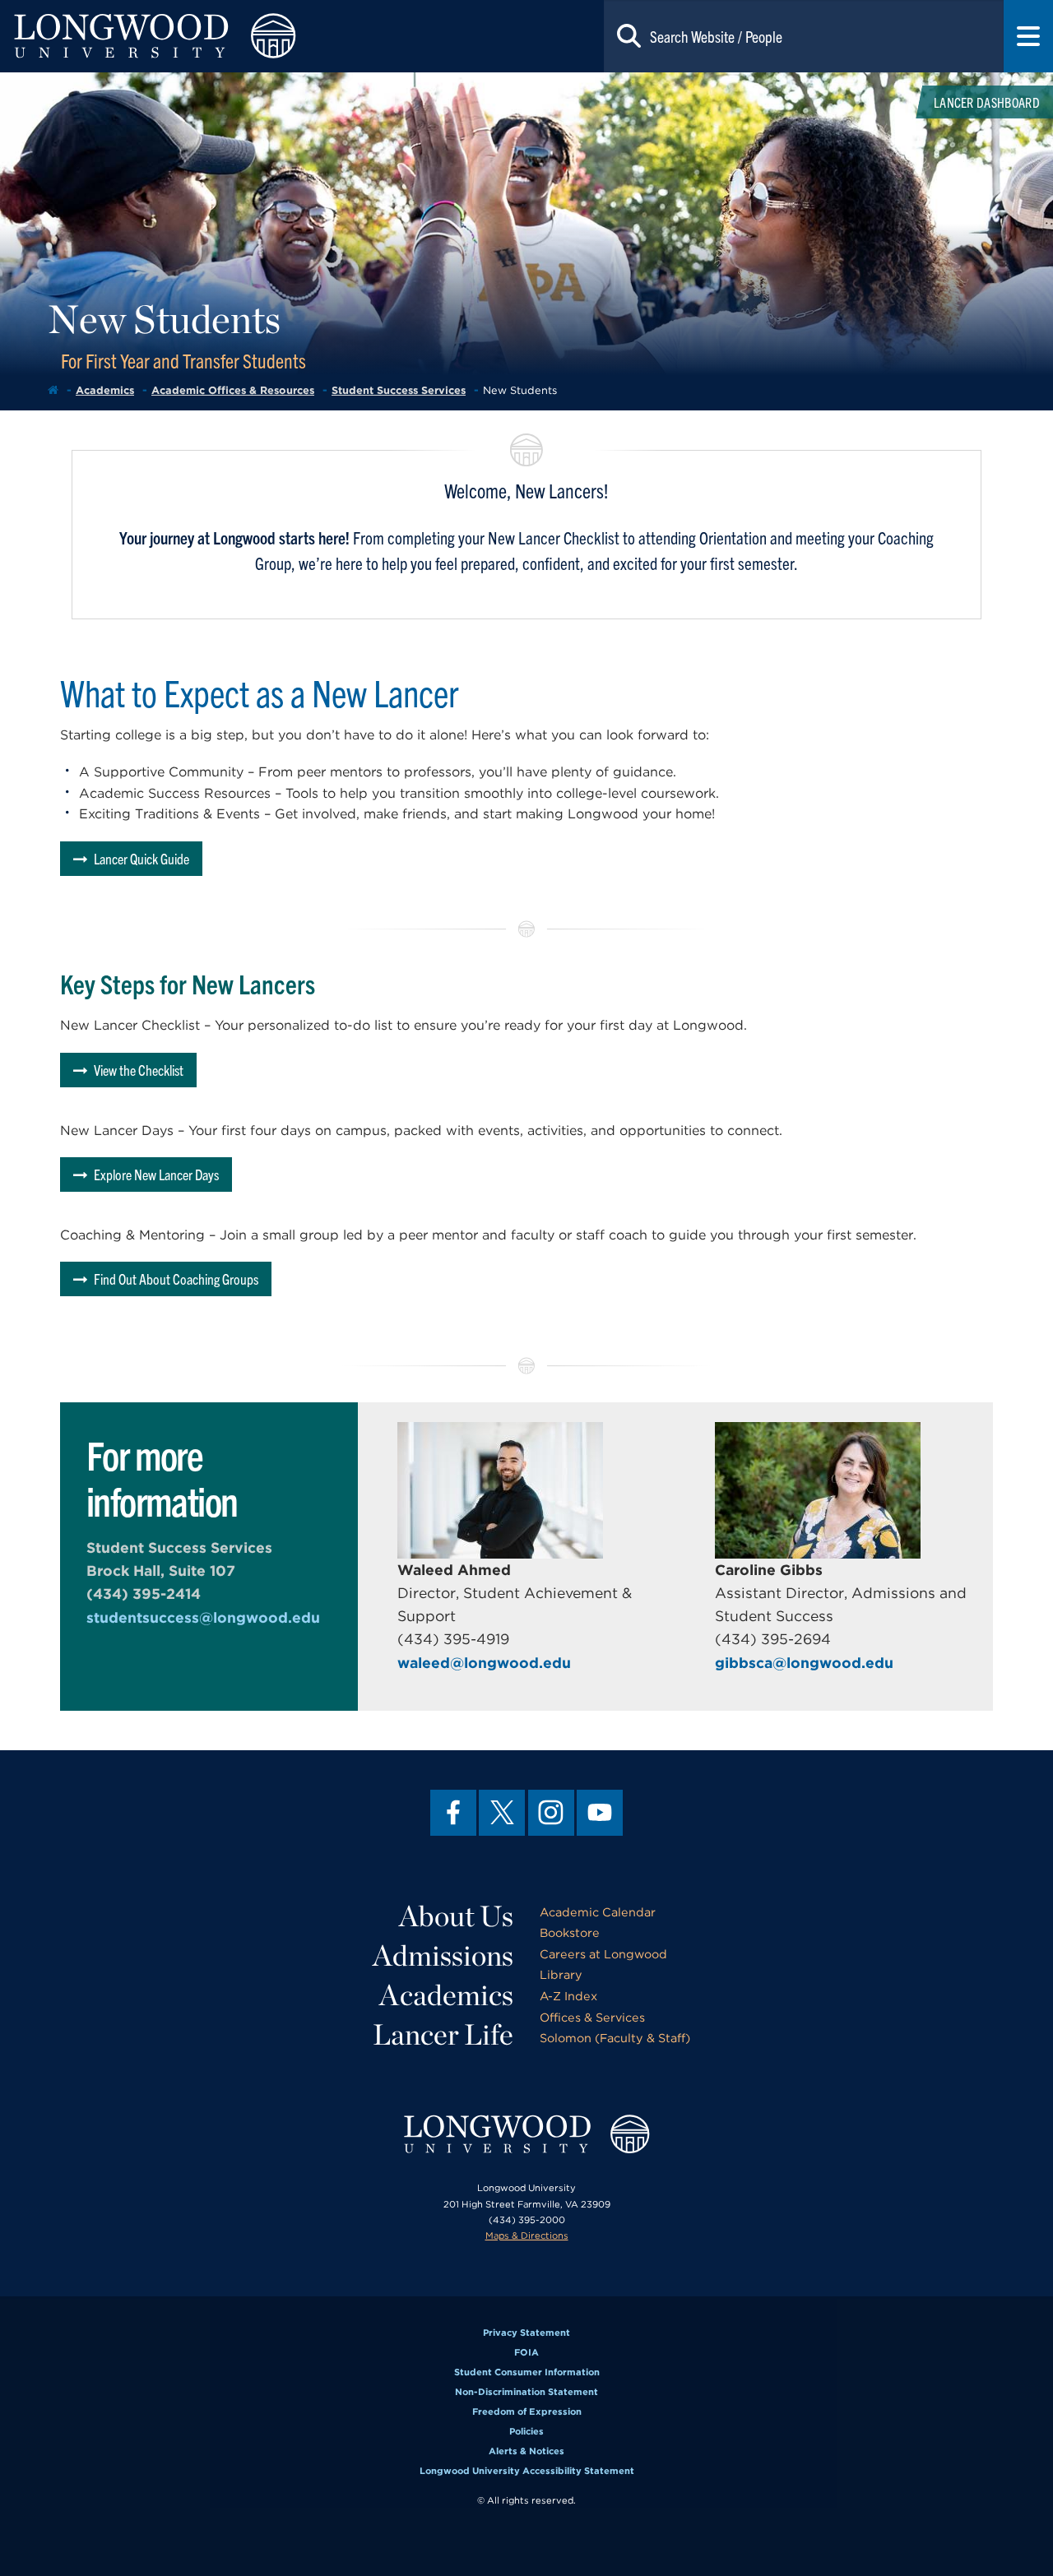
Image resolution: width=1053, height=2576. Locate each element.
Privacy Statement (526, 2333)
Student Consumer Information (527, 2372)
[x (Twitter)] (502, 1813)
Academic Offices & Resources (233, 390)
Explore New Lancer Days (156, 1174)
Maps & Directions (527, 2235)
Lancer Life (443, 2034)
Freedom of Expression (527, 2412)
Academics (105, 390)
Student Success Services (399, 390)
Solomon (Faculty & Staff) (615, 2038)
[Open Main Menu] (1028, 36)
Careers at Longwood (603, 1954)
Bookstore (570, 1932)
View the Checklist (139, 1070)
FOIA (526, 2352)
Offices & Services (592, 2017)
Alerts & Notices (526, 2451)
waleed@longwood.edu (484, 1663)
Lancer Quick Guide (141, 858)
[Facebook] (453, 1813)
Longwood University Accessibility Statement (527, 2471)
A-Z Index (568, 1996)
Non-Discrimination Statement (526, 2392)
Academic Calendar (598, 1912)
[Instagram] (551, 1813)
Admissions (443, 1955)
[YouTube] (600, 1813)
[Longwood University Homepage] (211, 36)
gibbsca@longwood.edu (804, 1663)
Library (561, 1974)
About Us (456, 1916)
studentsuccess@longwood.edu (203, 1617)
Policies (526, 2431)
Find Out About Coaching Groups (176, 1279)
